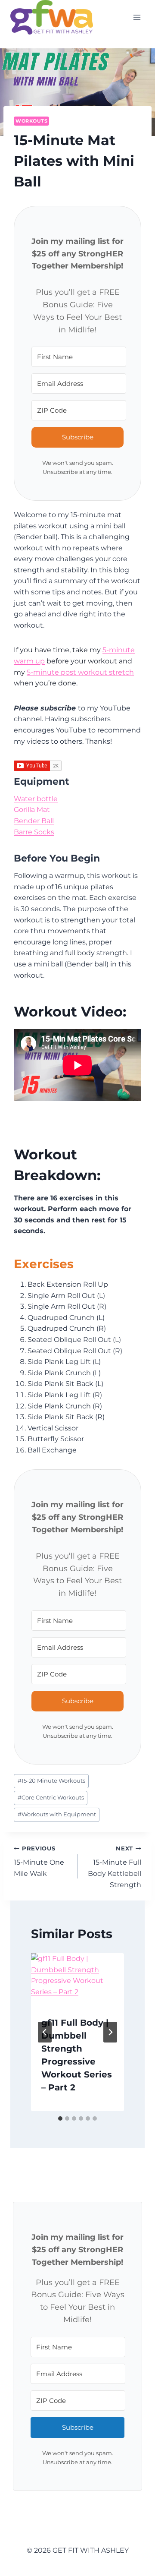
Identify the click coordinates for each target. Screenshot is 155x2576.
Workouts (31, 121)
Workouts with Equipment (57, 1814)
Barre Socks (34, 832)
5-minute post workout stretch (80, 672)
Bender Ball (34, 821)
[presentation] (77, 1979)
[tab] (60, 2118)
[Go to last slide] (45, 2032)
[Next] (110, 2032)
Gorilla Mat (32, 810)
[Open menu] (137, 17)
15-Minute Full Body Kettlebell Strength (115, 1867)
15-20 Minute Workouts (51, 1781)
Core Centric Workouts (51, 1798)
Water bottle (36, 799)
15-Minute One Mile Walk (39, 1861)
